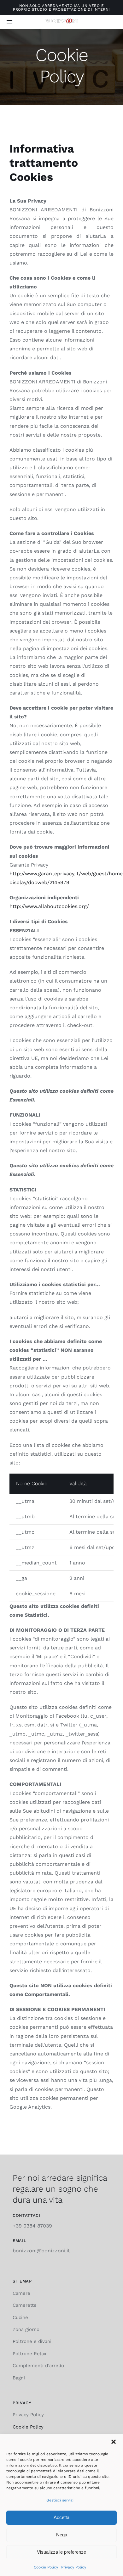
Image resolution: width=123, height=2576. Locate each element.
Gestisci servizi (60, 2500)
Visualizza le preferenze (61, 2552)
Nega (62, 2535)
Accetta (61, 2517)
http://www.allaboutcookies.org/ (50, 906)
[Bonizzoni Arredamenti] (61, 21)
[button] (114, 2442)
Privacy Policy (74, 2567)
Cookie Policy (46, 2567)
